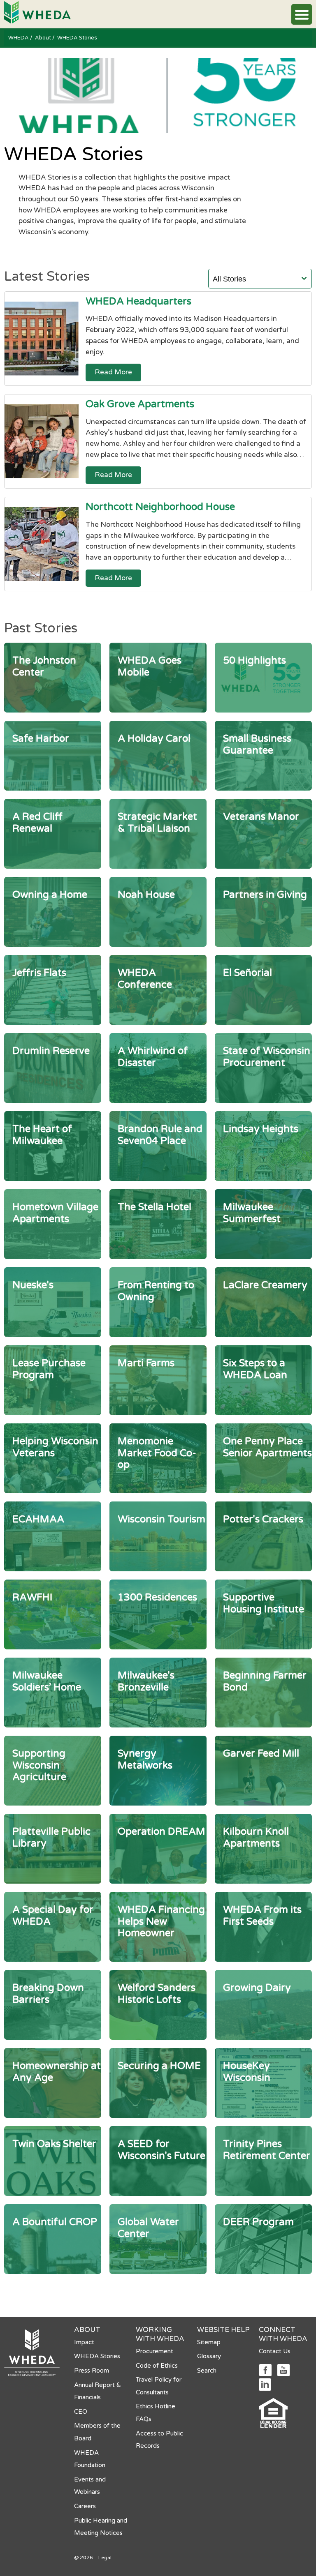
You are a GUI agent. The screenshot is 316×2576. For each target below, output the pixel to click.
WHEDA (19, 38)
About (44, 38)
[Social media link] (265, 2370)
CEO (81, 2412)
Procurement (155, 2351)
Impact (84, 2342)
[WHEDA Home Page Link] (37, 12)
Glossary (209, 2356)
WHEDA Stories (97, 2356)
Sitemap (209, 2342)
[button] (302, 14)
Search (207, 2371)
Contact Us (275, 2351)
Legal (105, 2558)
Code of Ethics (157, 2366)
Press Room (92, 2371)
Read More (113, 372)
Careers (85, 2506)
